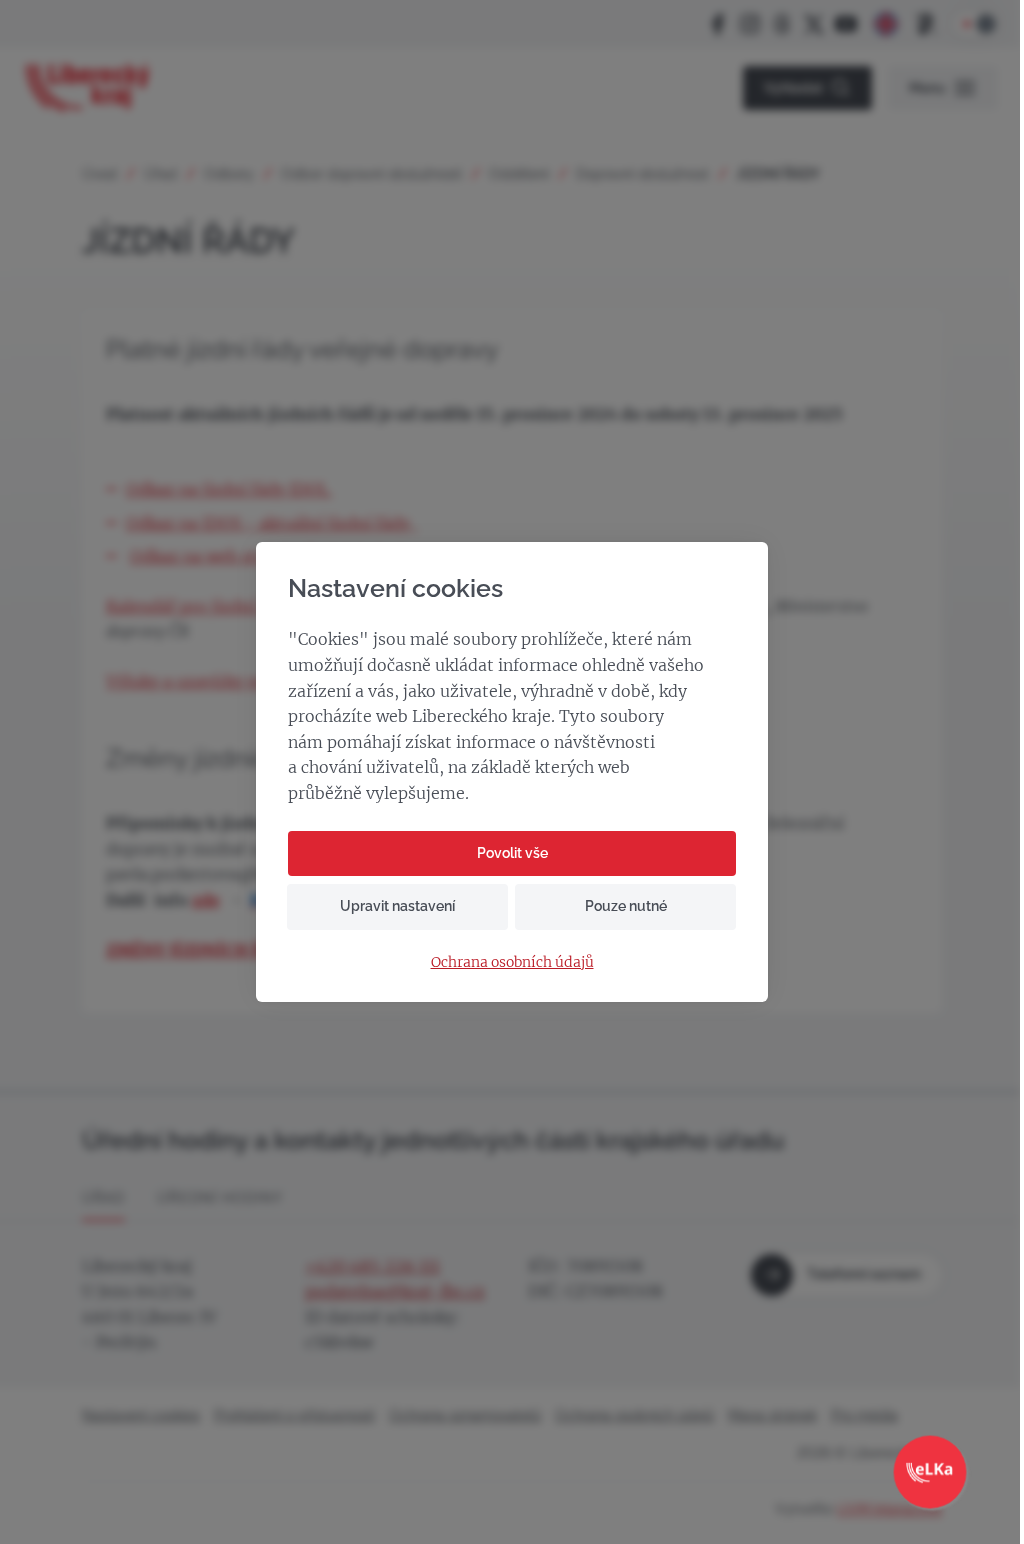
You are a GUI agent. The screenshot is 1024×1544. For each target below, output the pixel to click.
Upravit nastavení (397, 906)
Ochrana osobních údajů (512, 962)
